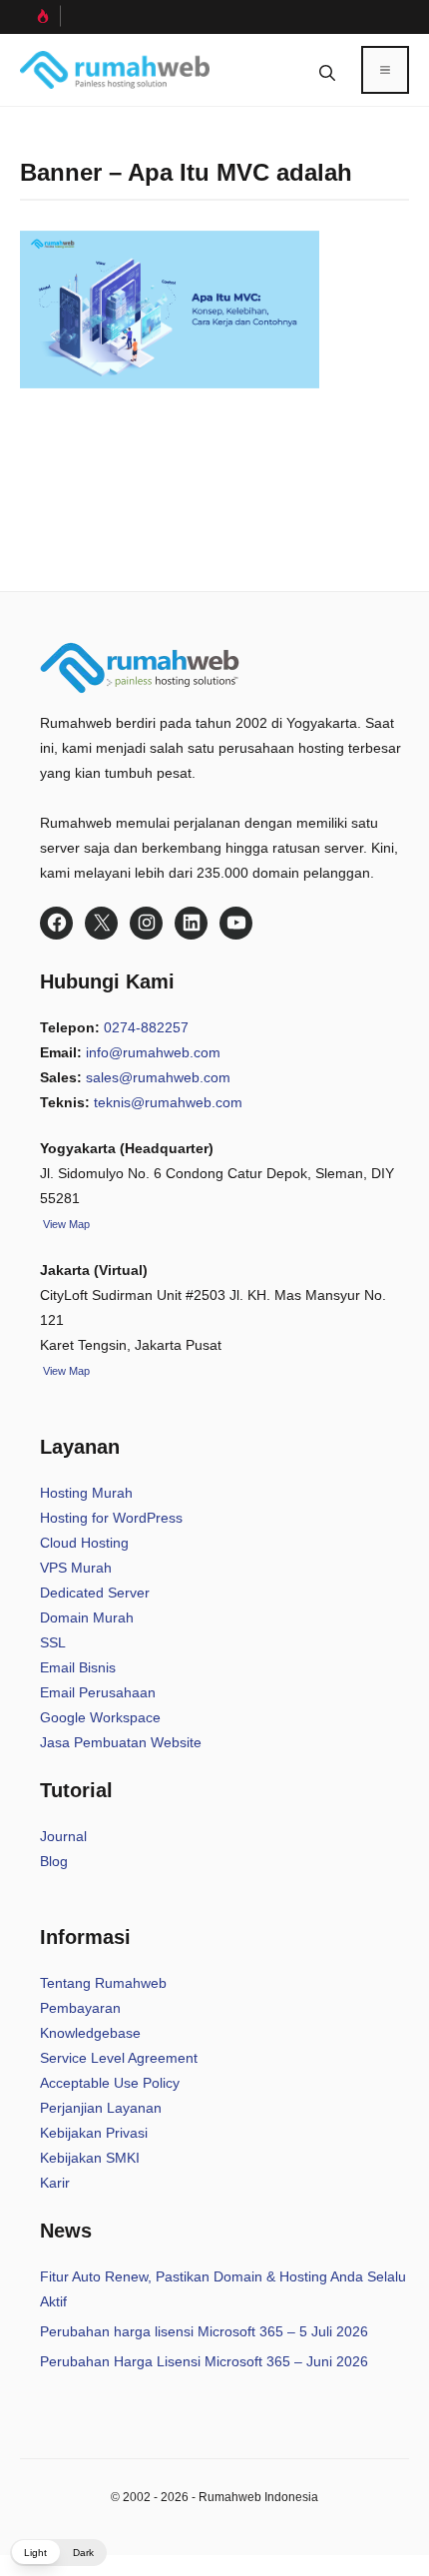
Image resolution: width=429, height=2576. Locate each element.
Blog (54, 1861)
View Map (65, 1371)
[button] (327, 70)
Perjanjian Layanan (101, 2108)
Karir (55, 2183)
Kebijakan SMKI (90, 2158)
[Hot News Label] (40, 16)
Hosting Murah (86, 1493)
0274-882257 (146, 1027)
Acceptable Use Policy (110, 2083)
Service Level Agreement (119, 2058)
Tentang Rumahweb (103, 1983)
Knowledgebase (90, 2033)
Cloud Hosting (84, 1543)
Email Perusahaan (98, 1692)
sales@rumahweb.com (158, 1077)
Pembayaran (80, 2008)
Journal (63, 1836)
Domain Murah (87, 1617)
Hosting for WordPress (111, 1518)
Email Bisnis (78, 1667)
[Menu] (385, 70)
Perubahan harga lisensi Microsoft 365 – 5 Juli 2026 (204, 2331)
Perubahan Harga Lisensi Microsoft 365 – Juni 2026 (204, 2361)
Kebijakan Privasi (94, 2133)
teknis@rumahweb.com (168, 1102)
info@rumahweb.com (153, 1052)
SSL (53, 1642)
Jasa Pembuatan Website (121, 1742)
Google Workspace (100, 1717)
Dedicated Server (95, 1593)
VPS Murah (76, 1568)
